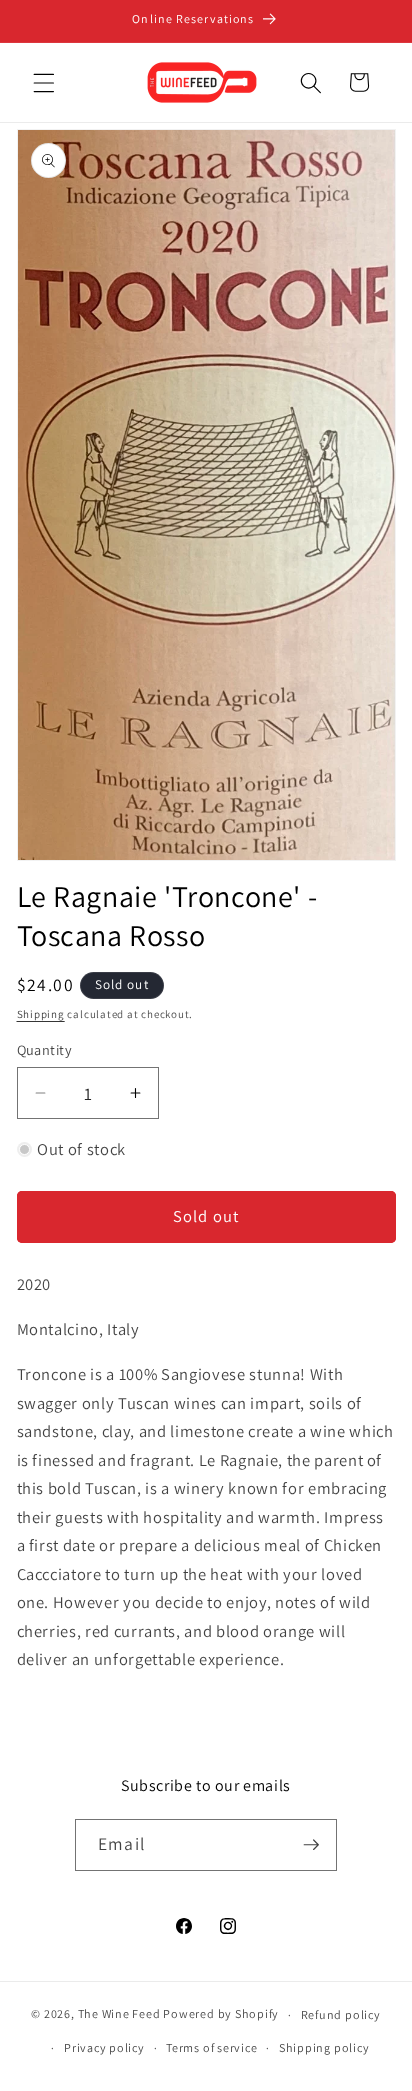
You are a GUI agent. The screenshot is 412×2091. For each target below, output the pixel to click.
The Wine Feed (119, 2014)
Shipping (41, 1014)
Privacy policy (104, 2047)
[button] (44, 82)
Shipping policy (324, 2047)
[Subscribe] (311, 1845)
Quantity (45, 1049)
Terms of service (211, 2047)
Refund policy (341, 2014)
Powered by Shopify (221, 2014)
